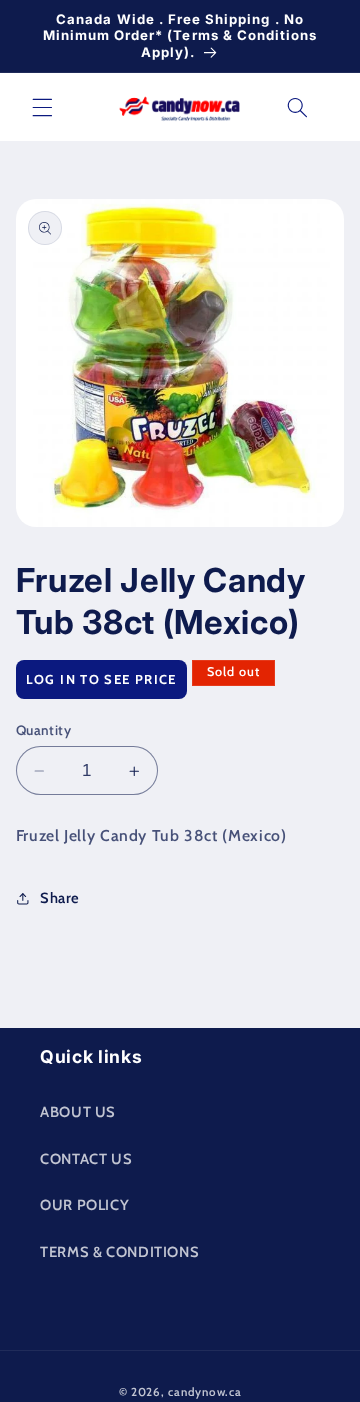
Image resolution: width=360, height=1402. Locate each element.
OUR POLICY (84, 1205)
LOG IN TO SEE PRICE (101, 679)
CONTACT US (86, 1159)
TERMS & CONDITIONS (119, 1252)
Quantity (43, 730)
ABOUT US (78, 1112)
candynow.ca (204, 1392)
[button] (42, 107)
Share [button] (60, 898)
